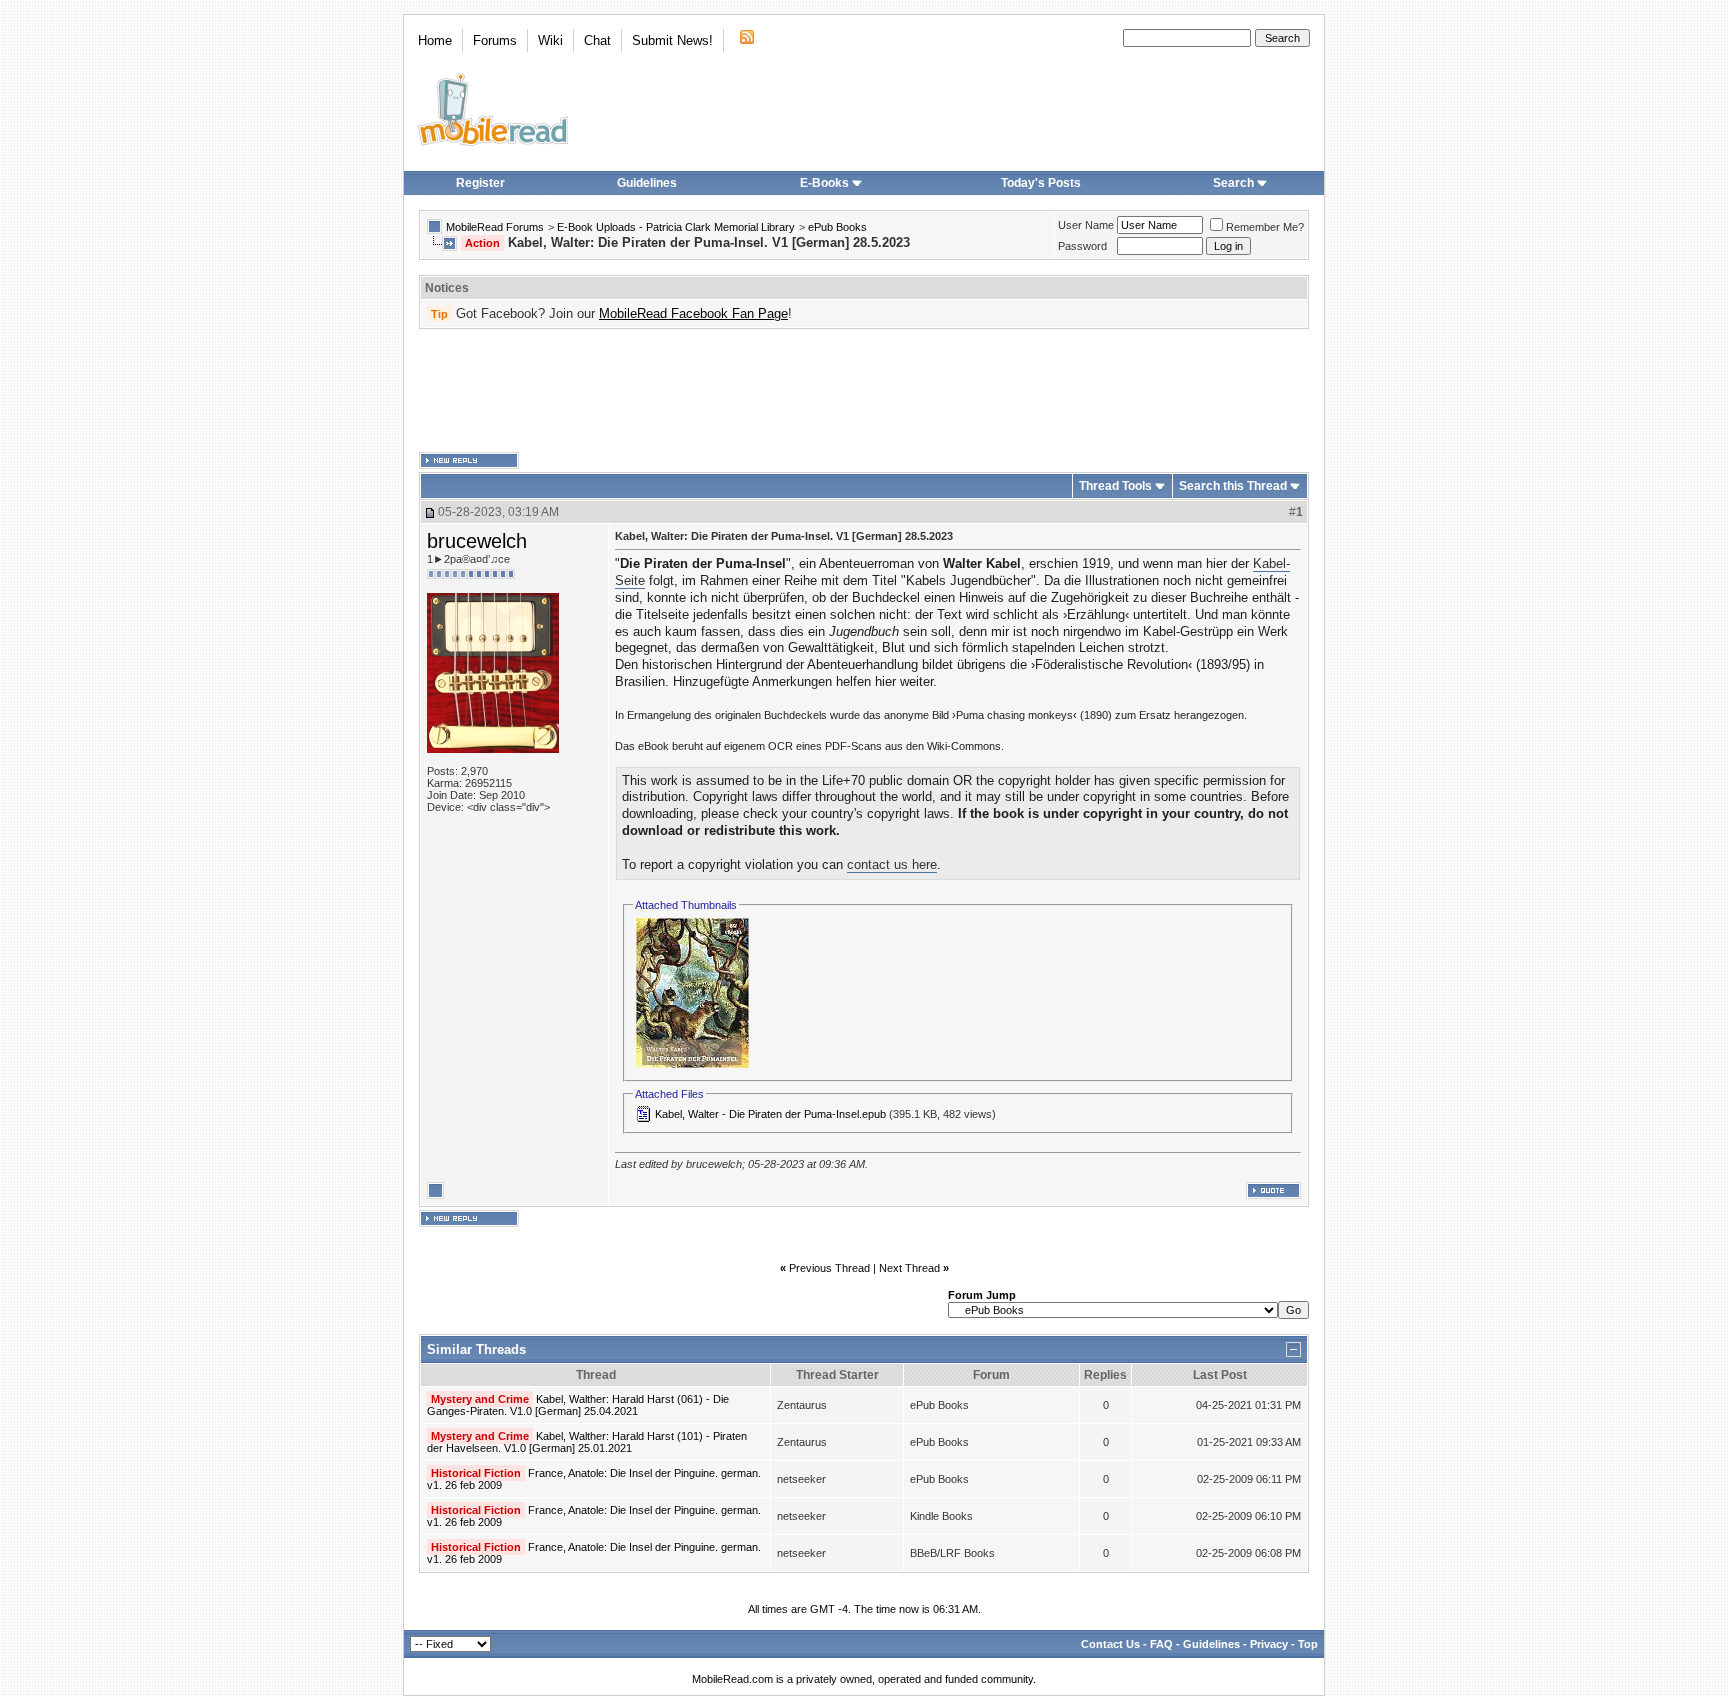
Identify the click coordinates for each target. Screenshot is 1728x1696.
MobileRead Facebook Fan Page (693, 313)
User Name (1086, 225)
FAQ (1161, 1644)
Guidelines (647, 183)
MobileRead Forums (495, 227)
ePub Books (837, 227)
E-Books (824, 183)
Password (1082, 246)
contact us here (892, 864)
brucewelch (477, 541)
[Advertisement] (864, 391)
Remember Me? (1265, 227)
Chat (597, 40)
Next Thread (909, 1268)
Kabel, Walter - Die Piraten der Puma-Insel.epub (770, 1114)
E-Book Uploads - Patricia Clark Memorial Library (676, 227)
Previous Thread (829, 1268)
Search (1233, 183)
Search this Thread (1233, 486)
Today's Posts (1041, 183)
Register (480, 183)
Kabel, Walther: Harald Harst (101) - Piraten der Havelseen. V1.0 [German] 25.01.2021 (587, 1442)
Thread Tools (1115, 486)
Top (1308, 1644)
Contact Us (1110, 1644)
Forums (495, 40)
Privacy (1269, 1644)
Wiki (550, 40)
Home (435, 40)
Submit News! (672, 40)
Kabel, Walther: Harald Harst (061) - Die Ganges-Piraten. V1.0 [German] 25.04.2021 (578, 1405)
